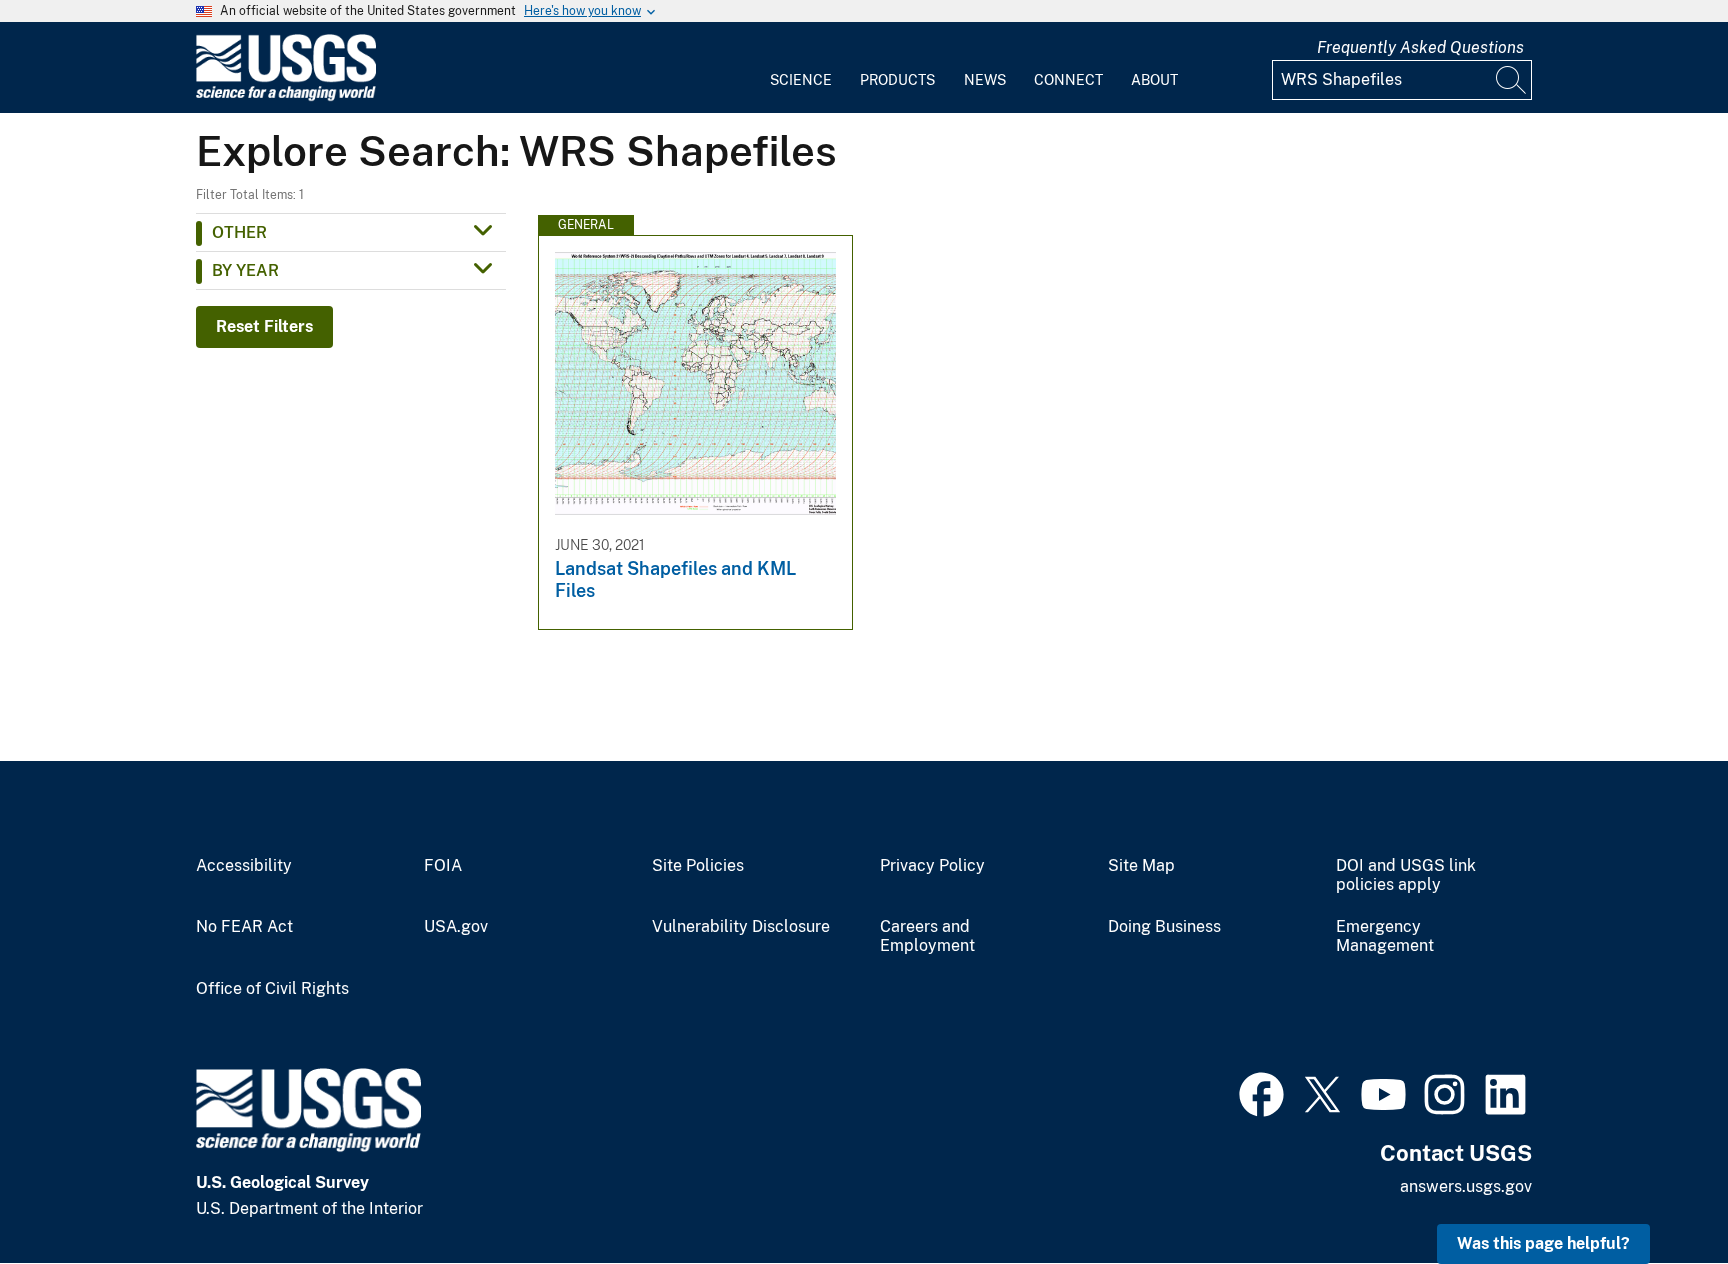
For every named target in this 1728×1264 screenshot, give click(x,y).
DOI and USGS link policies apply (1406, 875)
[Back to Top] (1655, 1191)
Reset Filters (264, 326)
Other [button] (239, 232)
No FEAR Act (244, 927)
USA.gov (456, 927)
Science (801, 80)
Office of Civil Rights (272, 989)
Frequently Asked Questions (1420, 47)
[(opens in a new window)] (1261, 1092)
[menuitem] (801, 68)
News (985, 80)
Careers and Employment (927, 936)
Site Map (1141, 866)
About (1154, 80)
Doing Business (1164, 927)
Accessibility (244, 866)
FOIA (443, 866)
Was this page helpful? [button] (1543, 1243)
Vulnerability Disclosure (741, 927)
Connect (1068, 80)
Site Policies (698, 866)
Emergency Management (1385, 936)
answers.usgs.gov (1466, 1186)
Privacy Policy (932, 866)
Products (897, 80)
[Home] (286, 96)
